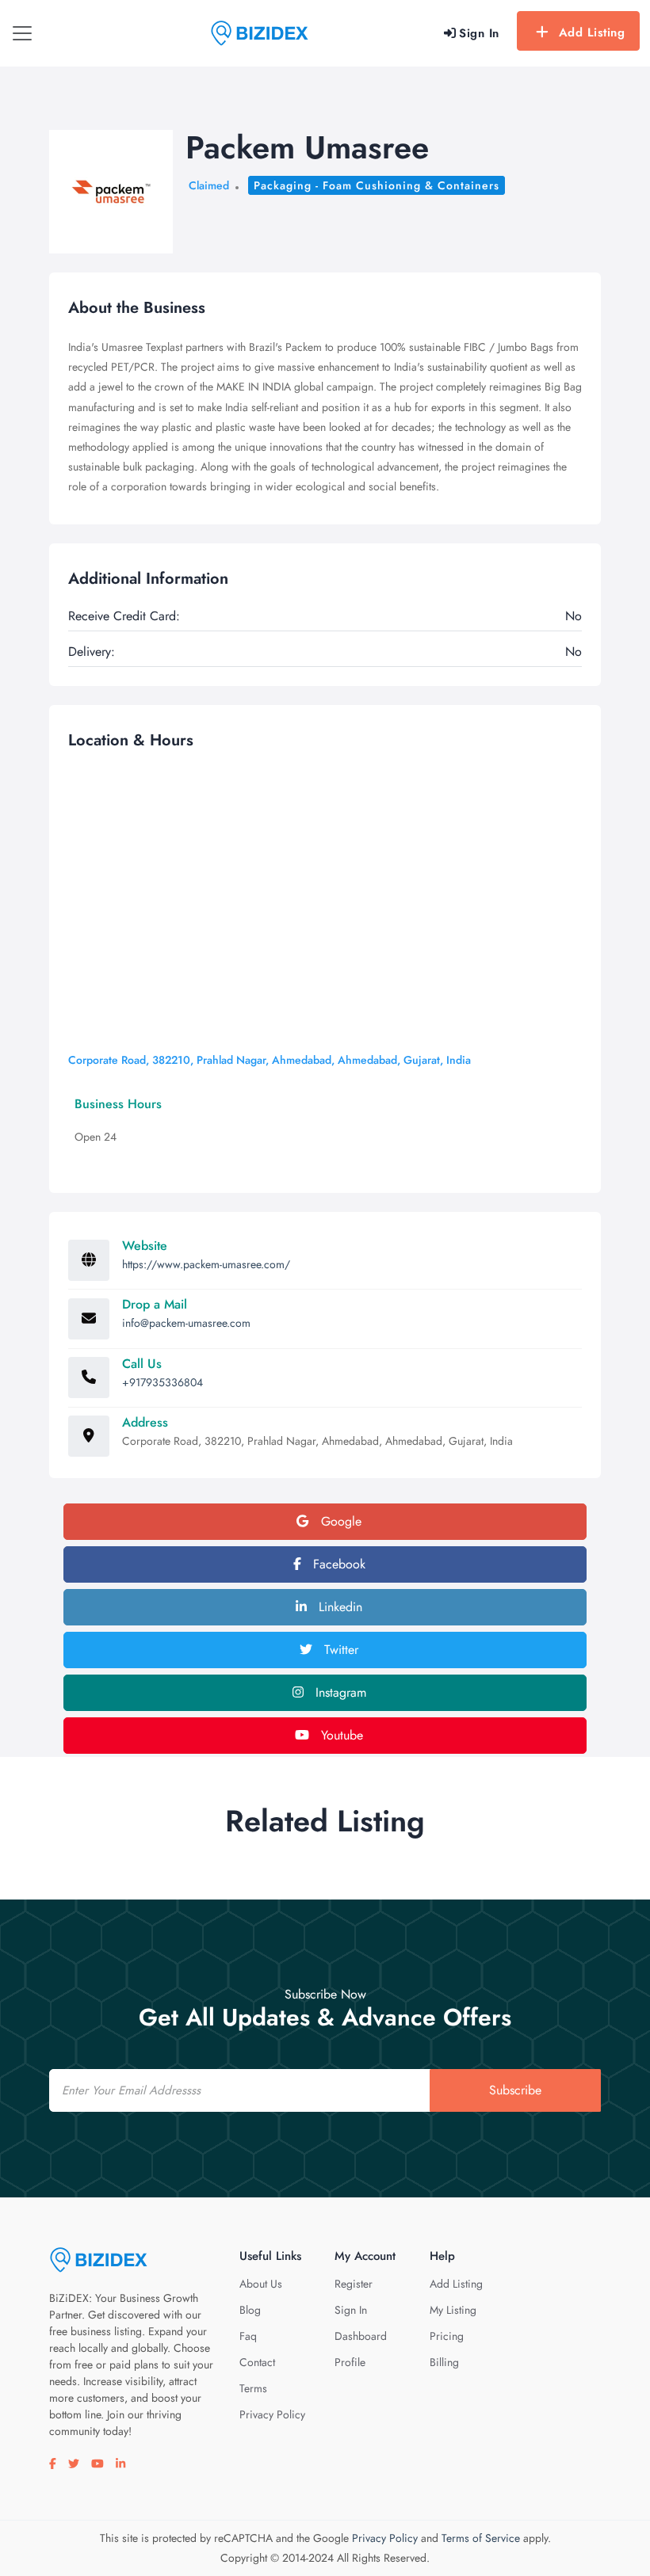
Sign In (351, 2310)
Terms (253, 2388)
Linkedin (338, 1607)
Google (339, 1521)
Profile (350, 2362)
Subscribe (515, 2090)
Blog (250, 2310)
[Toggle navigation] (22, 33)
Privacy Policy (272, 2414)
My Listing (453, 2310)
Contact (257, 2362)
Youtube (340, 1735)
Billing (444, 2362)
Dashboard (361, 2336)
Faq (248, 2336)
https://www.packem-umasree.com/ (206, 1264)
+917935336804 (162, 1382)
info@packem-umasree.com (186, 1323)
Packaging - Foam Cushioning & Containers (377, 185)
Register (354, 2284)
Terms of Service (481, 2538)
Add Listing (592, 32)
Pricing (447, 2336)
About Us (261, 2284)
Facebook (337, 1564)
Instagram (339, 1692)
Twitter (339, 1650)
